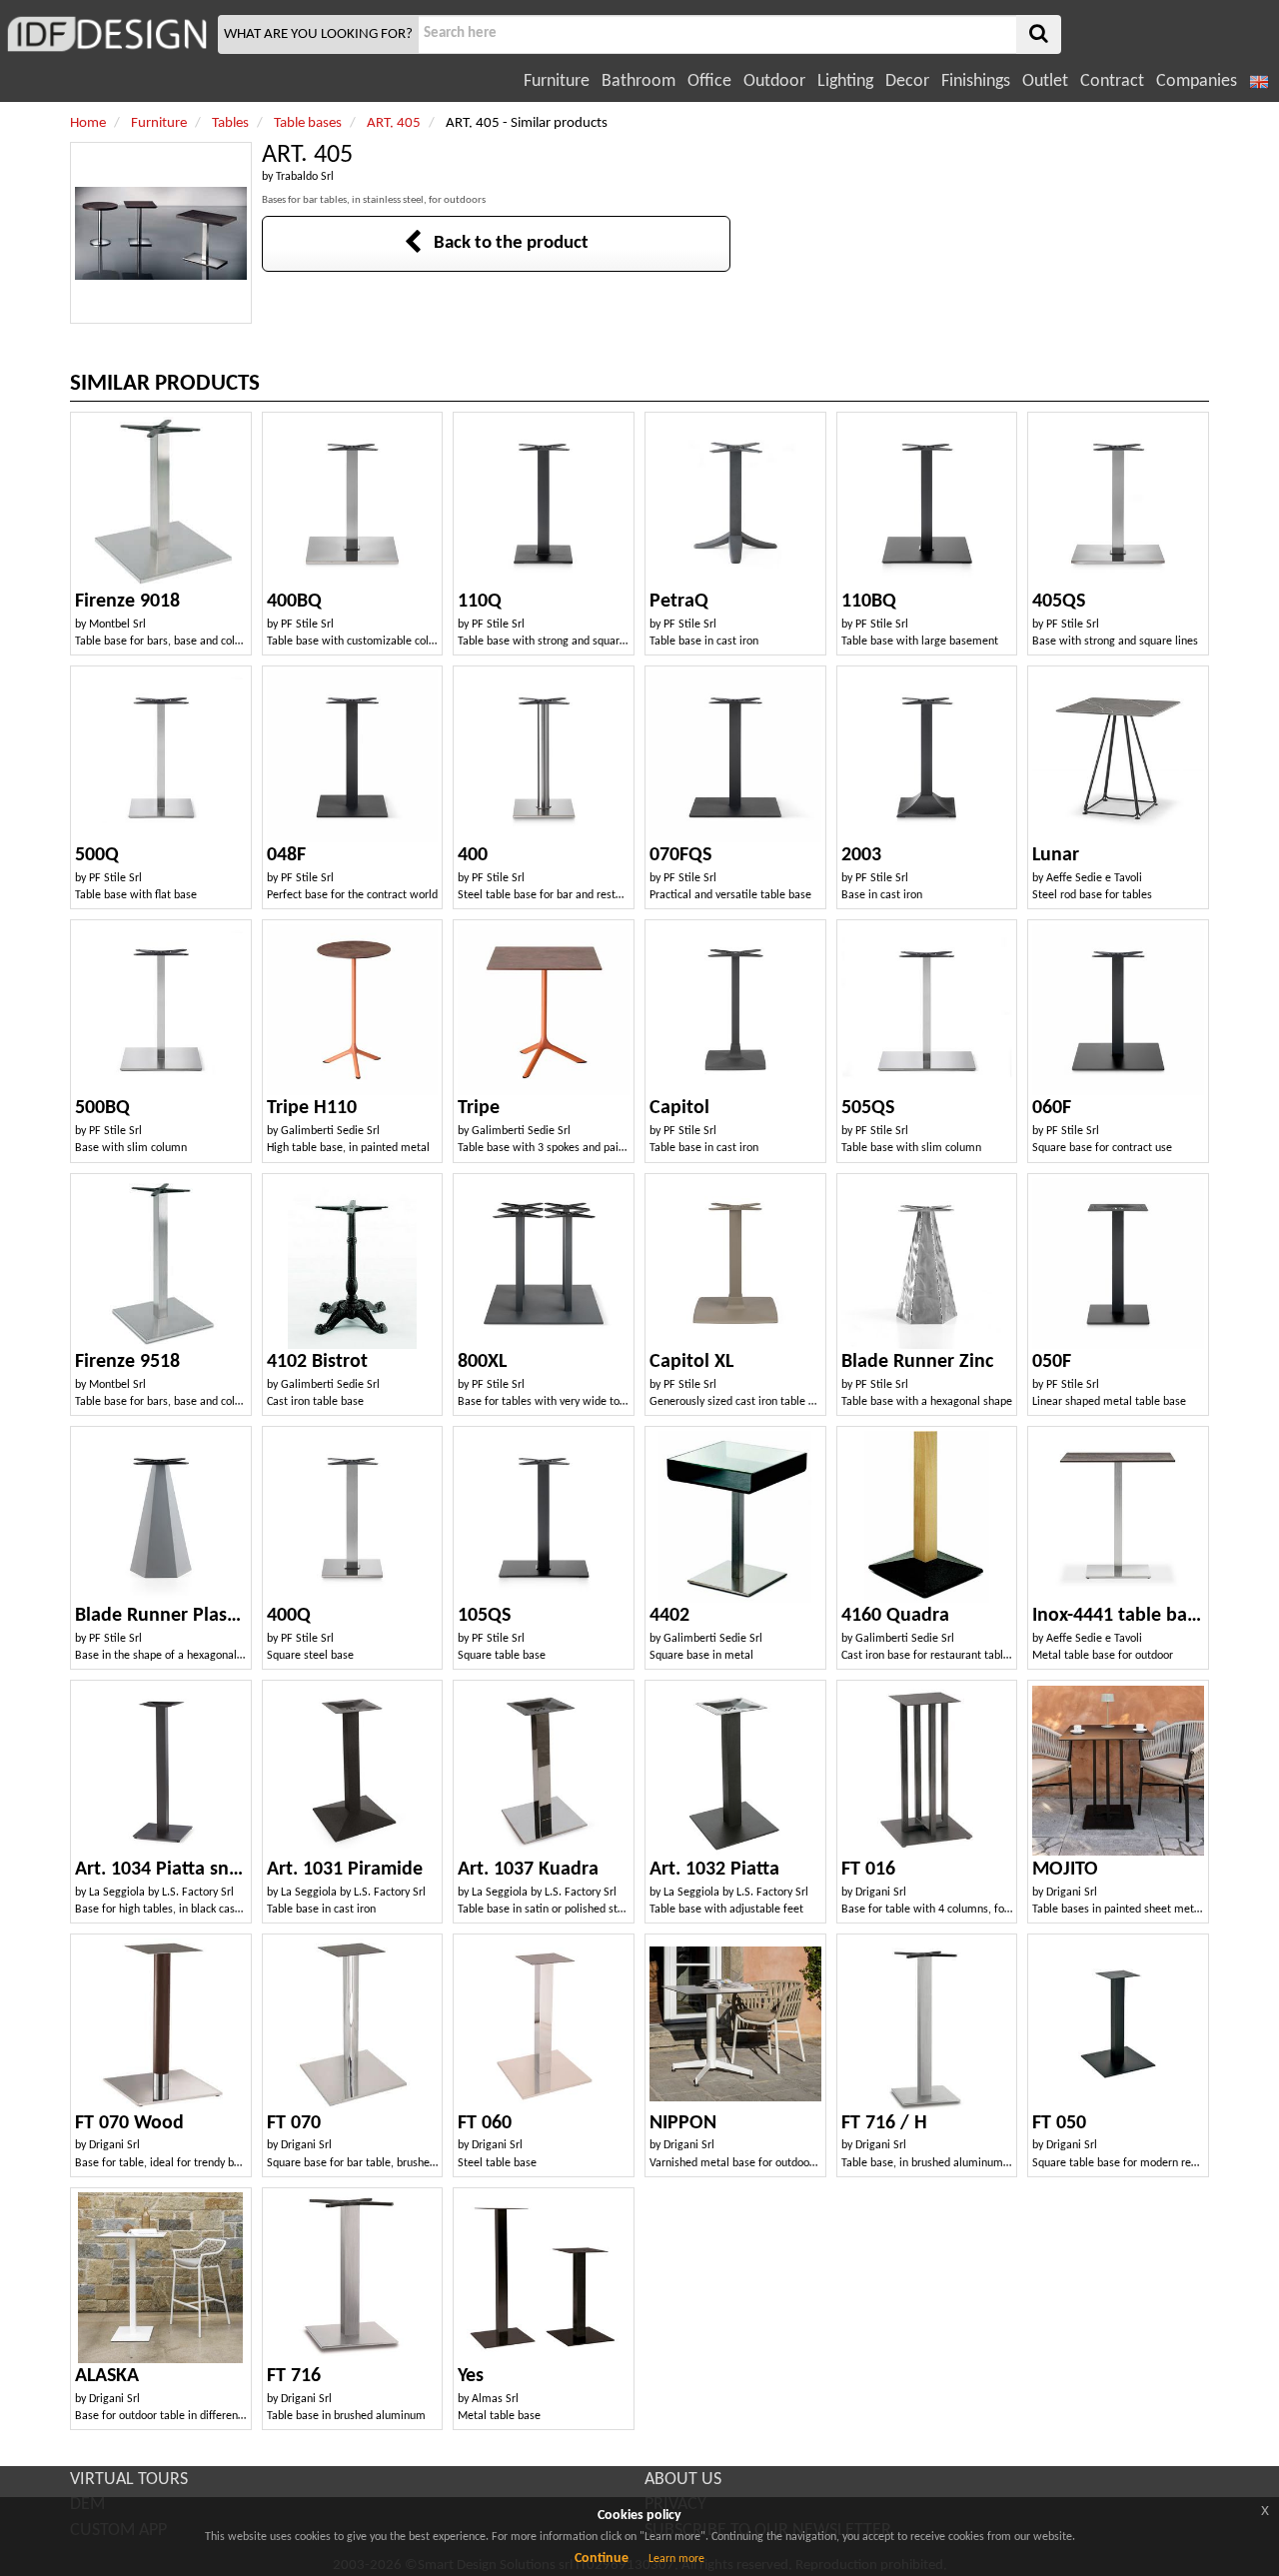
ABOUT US (683, 2480)
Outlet (1045, 81)
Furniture (557, 81)
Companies (1197, 81)
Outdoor (774, 81)
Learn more (676, 2559)
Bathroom (639, 81)
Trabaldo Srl (305, 177)
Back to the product (505, 243)
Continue (602, 2559)
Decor (907, 81)
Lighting (845, 81)
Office (709, 81)
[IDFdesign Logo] (106, 34)
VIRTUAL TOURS (129, 2480)
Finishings (976, 81)
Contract (1112, 81)
